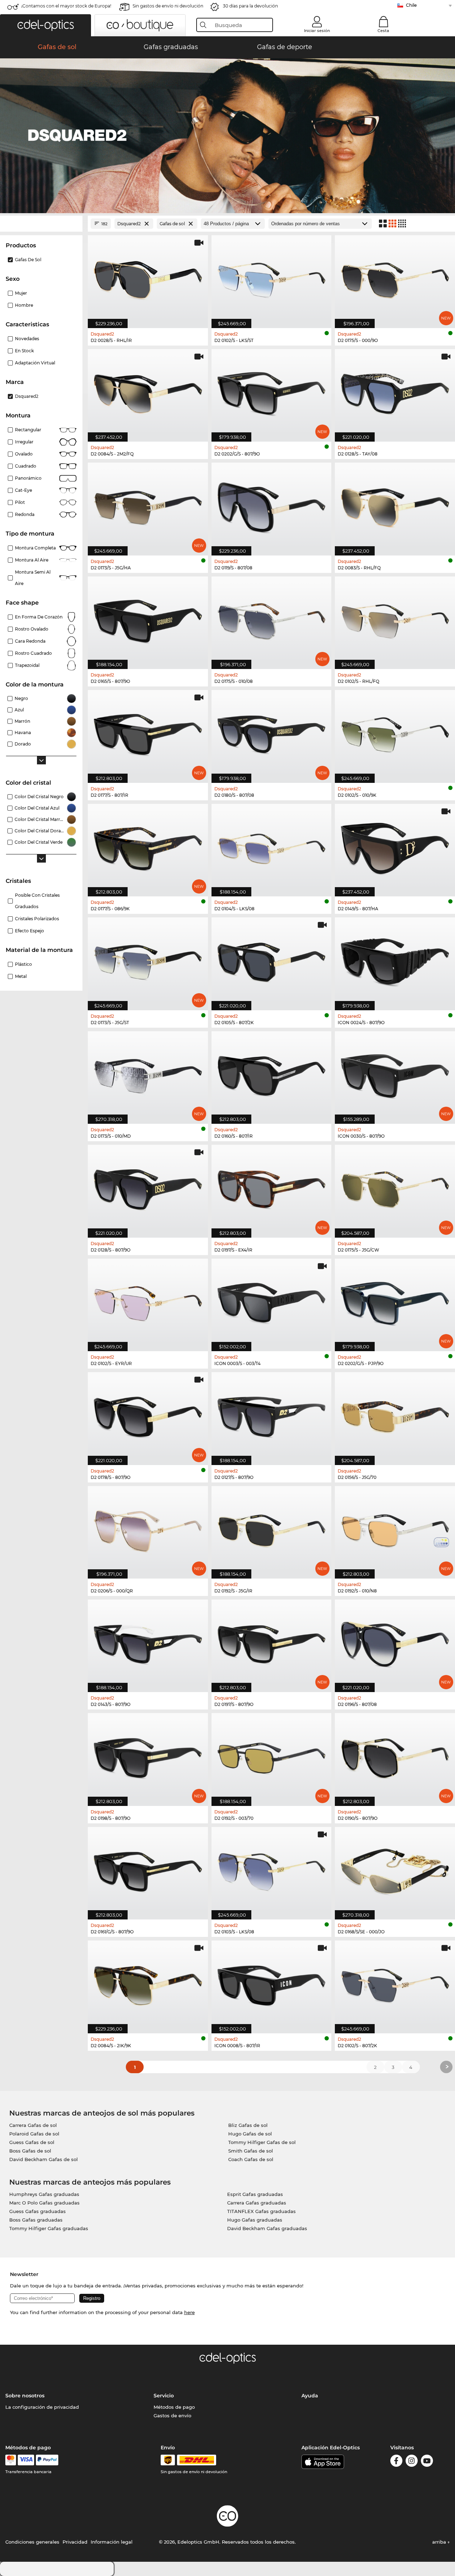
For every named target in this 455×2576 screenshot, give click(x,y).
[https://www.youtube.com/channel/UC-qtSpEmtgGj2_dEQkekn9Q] (427, 2462)
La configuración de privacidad (42, 2407)
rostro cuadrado (33, 653)
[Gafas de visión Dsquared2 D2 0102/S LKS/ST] (272, 278)
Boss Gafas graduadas (36, 2220)
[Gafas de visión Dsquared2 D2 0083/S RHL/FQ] (395, 505)
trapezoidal (27, 665)
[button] (45, 25)
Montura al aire (32, 560)
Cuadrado (26, 466)
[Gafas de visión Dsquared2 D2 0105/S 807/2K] (272, 960)
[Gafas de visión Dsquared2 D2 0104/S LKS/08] (272, 846)
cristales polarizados (37, 919)
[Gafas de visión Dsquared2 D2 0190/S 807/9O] (395, 1756)
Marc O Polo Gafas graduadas (44, 2203)
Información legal (112, 2542)
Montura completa (35, 548)
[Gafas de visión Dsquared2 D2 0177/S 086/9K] (148, 846)
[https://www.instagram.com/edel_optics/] (412, 2462)
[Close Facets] (41, 224)
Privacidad (75, 2542)
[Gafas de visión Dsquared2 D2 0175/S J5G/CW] (395, 1187)
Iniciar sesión (317, 31)
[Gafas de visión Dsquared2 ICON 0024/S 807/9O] (395, 960)
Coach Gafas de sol (251, 2159)
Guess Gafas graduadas (38, 2211)
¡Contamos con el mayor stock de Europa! (66, 6)
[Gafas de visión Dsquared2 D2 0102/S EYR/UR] (148, 1301)
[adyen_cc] (11, 2460)
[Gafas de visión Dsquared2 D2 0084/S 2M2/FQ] (148, 392)
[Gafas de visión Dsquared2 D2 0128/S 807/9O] (148, 1187)
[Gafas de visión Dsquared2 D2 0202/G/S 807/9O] (272, 392)
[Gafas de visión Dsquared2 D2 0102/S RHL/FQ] (395, 619)
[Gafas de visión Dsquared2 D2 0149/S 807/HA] (395, 846)
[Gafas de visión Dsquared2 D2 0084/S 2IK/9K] (148, 1983)
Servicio (164, 2396)
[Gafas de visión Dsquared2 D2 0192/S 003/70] (272, 1756)
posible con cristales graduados (37, 901)
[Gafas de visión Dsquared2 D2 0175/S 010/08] (272, 619)
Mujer (21, 293)
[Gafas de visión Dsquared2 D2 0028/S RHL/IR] (148, 278)
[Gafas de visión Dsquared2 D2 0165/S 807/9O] (148, 619)
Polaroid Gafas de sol (34, 2134)
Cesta (383, 31)
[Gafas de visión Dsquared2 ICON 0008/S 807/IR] (272, 1983)
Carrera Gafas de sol (33, 2125)
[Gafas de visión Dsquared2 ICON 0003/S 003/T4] (272, 1301)
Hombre (24, 305)
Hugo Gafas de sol (250, 2134)
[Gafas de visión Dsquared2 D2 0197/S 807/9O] (272, 1642)
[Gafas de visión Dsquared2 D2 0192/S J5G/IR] (272, 1529)
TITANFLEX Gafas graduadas (261, 2211)
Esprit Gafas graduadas (255, 2194)
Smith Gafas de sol (251, 2151)
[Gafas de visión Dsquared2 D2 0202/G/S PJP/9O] (395, 1301)
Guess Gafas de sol (32, 2142)
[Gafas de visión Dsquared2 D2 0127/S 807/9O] (272, 1415)
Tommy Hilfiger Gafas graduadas (49, 2228)
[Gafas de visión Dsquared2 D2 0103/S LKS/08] (272, 1869)
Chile (411, 5)
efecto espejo (30, 931)
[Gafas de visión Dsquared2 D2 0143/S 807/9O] (148, 1642)
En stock (24, 351)
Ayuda (310, 2396)
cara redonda (30, 641)
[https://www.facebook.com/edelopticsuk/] (396, 2462)
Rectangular (28, 430)
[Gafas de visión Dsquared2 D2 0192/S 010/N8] (395, 1529)
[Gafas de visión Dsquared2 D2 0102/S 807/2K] (395, 1983)
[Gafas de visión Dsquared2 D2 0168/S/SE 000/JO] (395, 1869)
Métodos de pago (174, 2407)
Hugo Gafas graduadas (255, 2220)
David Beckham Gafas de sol (44, 2159)
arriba (440, 2542)
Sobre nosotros (25, 2396)
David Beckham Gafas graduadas (267, 2228)
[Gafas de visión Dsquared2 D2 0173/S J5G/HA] (148, 505)
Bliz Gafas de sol (248, 2125)
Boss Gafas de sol (30, 2151)
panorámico (28, 478)
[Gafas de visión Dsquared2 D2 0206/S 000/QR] (148, 1529)
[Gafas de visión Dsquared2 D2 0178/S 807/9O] (148, 1415)
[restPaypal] (47, 2460)
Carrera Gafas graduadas (257, 2203)
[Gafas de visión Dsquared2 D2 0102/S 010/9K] (395, 733)
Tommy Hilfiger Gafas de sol (262, 2142)
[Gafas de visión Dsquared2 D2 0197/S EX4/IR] (272, 1187)
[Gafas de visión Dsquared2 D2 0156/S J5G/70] (395, 1415)
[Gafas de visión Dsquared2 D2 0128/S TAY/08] (395, 392)
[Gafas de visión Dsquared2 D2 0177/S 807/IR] (148, 733)
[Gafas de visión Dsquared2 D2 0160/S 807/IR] (272, 1074)
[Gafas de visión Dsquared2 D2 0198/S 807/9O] (148, 1756)
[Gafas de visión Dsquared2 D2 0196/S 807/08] (395, 1642)
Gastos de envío (172, 2416)
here (189, 2312)
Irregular (24, 442)
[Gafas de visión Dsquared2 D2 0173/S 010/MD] (148, 1074)
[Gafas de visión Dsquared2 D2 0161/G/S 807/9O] (148, 1869)
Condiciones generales (32, 2542)
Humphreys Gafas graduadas (44, 2194)
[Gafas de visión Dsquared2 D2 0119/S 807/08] (272, 505)
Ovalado (24, 454)
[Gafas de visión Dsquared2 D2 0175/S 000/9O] (395, 278)
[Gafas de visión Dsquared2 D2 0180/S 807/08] (272, 733)
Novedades (27, 339)
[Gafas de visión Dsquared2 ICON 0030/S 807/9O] (395, 1074)
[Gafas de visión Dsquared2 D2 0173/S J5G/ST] (148, 960)
